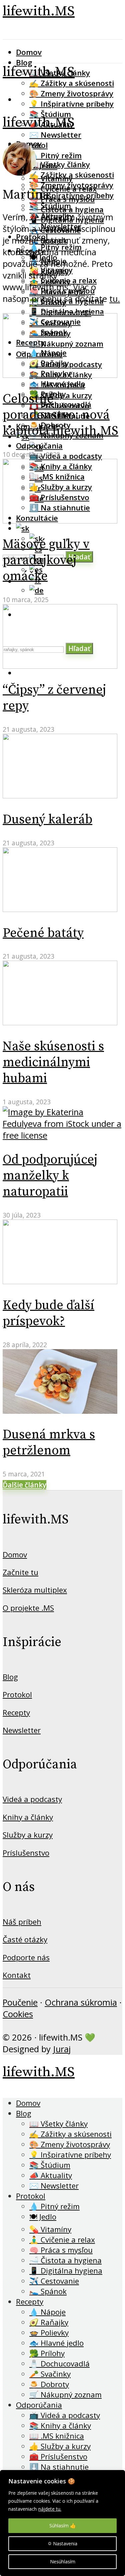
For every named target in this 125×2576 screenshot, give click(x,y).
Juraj (62, 2049)
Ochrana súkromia (81, 2002)
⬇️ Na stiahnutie (59, 2467)
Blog (24, 62)
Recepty (16, 1713)
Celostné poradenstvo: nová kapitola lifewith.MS (60, 415)
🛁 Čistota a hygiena (65, 2260)
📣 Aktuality (51, 2175)
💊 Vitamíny (50, 2229)
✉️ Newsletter (55, 135)
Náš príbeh (22, 1922)
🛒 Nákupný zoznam (65, 2395)
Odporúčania (39, 446)
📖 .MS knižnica (57, 2436)
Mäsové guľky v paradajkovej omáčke (46, 560)
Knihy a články (28, 1817)
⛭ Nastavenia (62, 2544)
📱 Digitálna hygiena (67, 311)
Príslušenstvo (26, 1853)
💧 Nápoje (47, 2312)
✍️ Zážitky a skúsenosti (72, 83)
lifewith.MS (39, 11)
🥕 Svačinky (50, 2374)
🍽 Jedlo (43, 2217)
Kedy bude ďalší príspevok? (48, 1313)
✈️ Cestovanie (54, 2281)
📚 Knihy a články (60, 2426)
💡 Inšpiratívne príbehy (71, 104)
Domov (29, 52)
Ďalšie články (24, 1485)
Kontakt (17, 1975)
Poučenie (20, 2002)
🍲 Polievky (49, 2333)
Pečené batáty (43, 933)
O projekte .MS (28, 1608)
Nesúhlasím (63, 2562)
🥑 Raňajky (49, 2322)
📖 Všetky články (60, 164)
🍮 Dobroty (49, 2384)
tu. (115, 299)
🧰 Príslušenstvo (58, 2457)
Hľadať (79, 557)
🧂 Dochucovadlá (60, 404)
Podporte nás (26, 1957)
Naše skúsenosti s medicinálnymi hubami (53, 1063)
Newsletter (22, 1730)
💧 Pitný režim (55, 155)
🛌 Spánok (48, 2291)
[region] (62, 2523)
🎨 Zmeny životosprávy (71, 93)
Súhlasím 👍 (62, 2526)
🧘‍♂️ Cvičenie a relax (63, 280)
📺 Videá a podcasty (66, 456)
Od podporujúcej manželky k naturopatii (50, 1176)
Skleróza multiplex (35, 1590)
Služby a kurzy (28, 1835)
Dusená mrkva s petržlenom (49, 1443)
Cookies (18, 2014)
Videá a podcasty (32, 1799)
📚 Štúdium (50, 206)
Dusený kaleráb (47, 820)
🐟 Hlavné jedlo (57, 384)
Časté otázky (25, 1939)
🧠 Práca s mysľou (61, 2250)
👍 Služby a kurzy (60, 2446)
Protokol (17, 1695)
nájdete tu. (50, 2509)
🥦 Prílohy (47, 2353)
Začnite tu (20, 1572)
